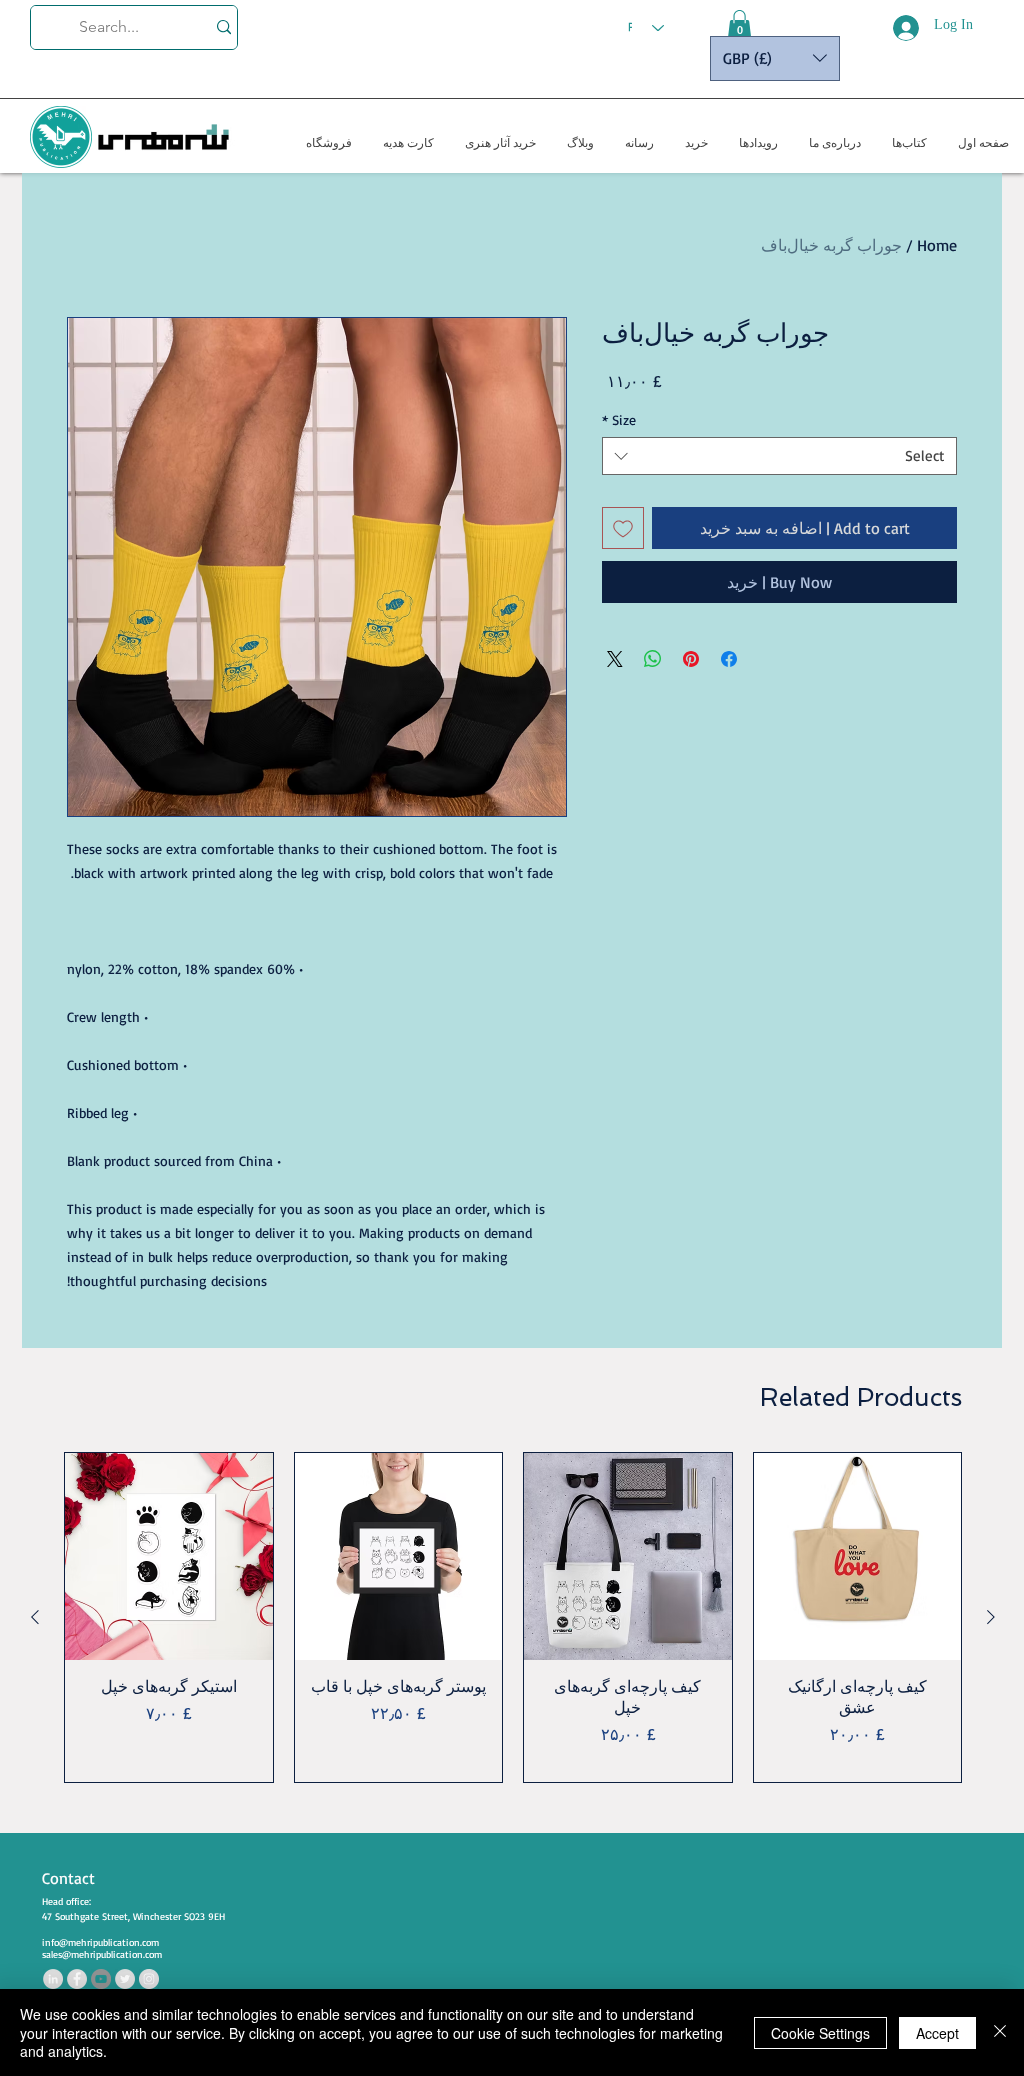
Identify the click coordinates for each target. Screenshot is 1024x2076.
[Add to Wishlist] (623, 528)
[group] (513, 1617)
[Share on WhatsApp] (653, 659)
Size (619, 419)
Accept (937, 2033)
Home (937, 245)
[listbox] (775, 58)
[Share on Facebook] (729, 659)
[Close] (1000, 2032)
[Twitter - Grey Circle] (125, 1979)
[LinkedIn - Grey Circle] (53, 1979)
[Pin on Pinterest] (691, 659)
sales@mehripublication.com (102, 1954)
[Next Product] (35, 1617)
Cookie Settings (820, 2033)
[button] (739, 25)
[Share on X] (615, 659)
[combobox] (779, 456)
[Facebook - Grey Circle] (77, 1979)
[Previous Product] (991, 1617)
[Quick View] (858, 1557)
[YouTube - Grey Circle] (101, 1979)
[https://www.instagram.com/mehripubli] (149, 1979)
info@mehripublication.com (100, 1942)
